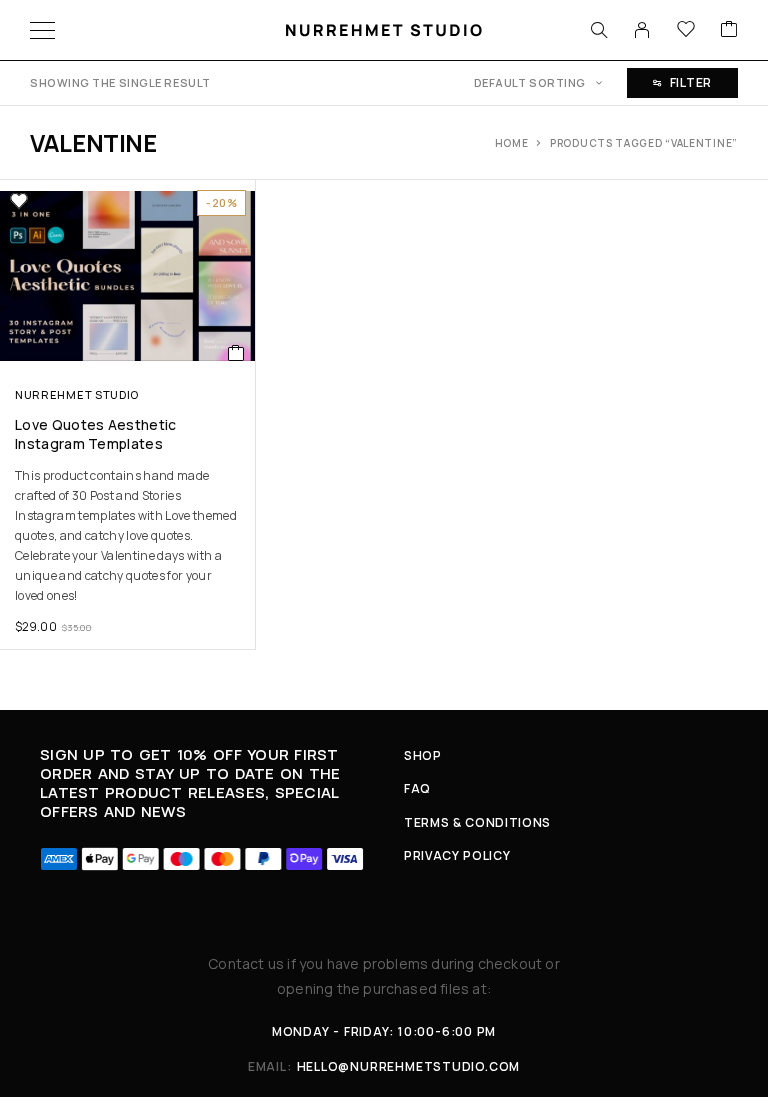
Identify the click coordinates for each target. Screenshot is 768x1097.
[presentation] (128, 536)
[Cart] (729, 30)
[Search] (599, 30)
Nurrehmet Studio (77, 394)
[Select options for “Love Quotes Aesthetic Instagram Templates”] (236, 353)
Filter (691, 82)
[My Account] (642, 30)
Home (512, 143)
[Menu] (42, 30)
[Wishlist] (686, 30)
